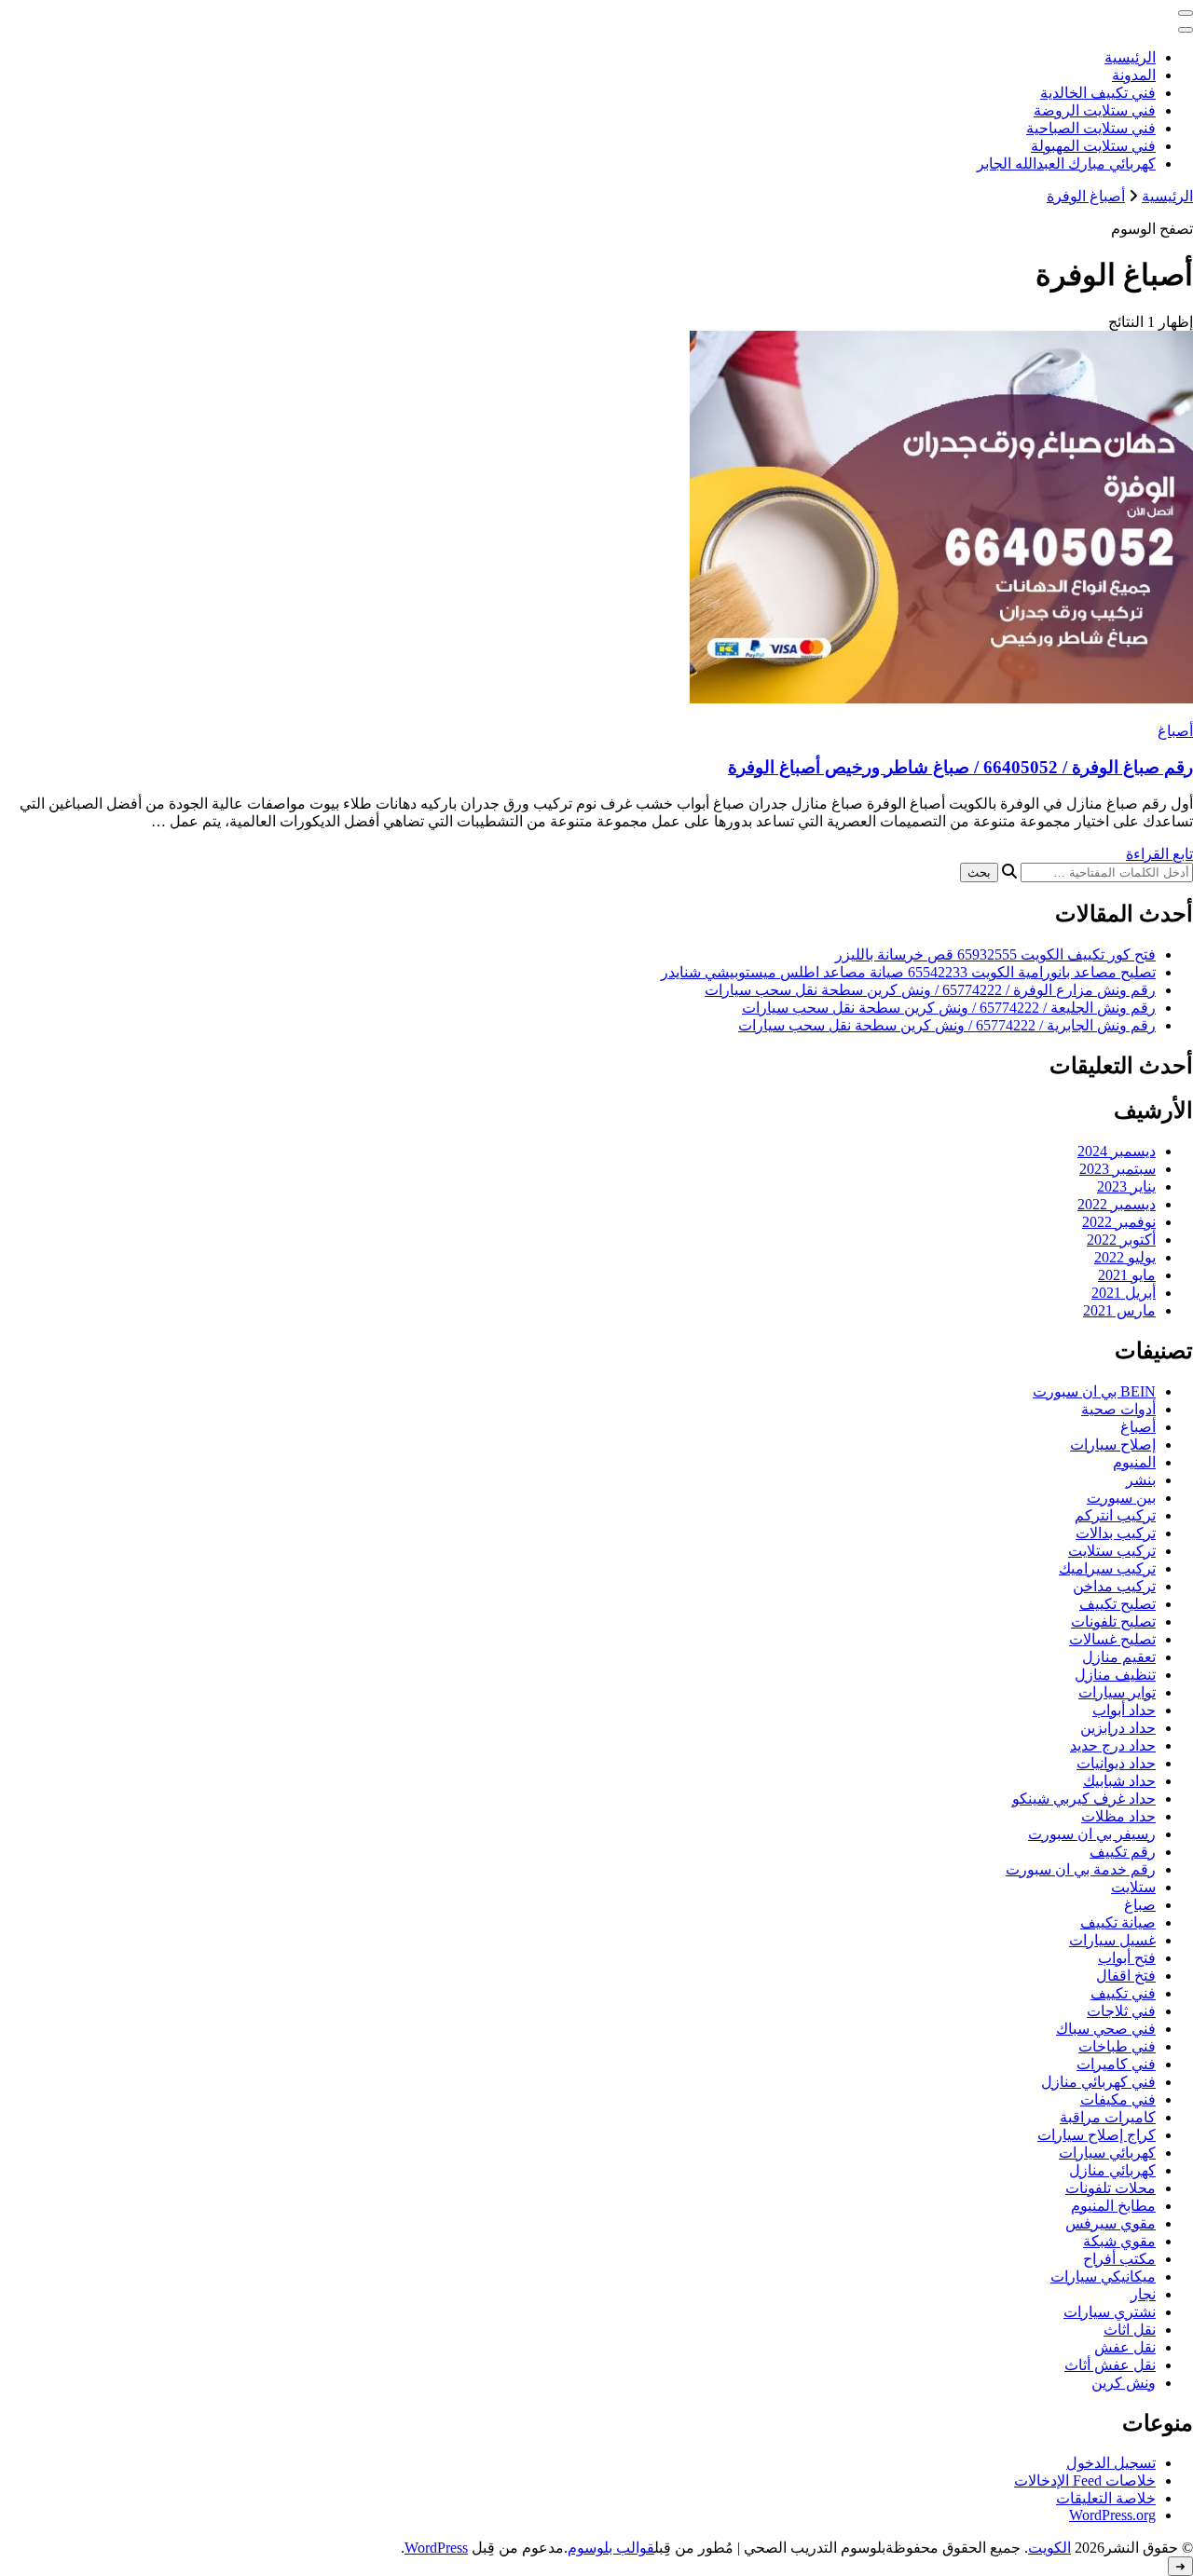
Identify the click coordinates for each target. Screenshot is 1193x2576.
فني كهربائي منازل (1098, 2082)
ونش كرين (1124, 2383)
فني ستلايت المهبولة (1093, 146)
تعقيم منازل (1119, 1657)
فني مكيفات (1118, 2099)
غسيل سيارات (1112, 1940)
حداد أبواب (1124, 1710)
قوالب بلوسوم (611, 2548)
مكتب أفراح (1119, 2259)
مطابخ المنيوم (1113, 2206)
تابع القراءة (1159, 854)
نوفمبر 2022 (1119, 1222)
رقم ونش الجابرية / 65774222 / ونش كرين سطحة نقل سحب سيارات (947, 1025)
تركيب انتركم (1115, 1515)
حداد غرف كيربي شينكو (1084, 1799)
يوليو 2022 (1125, 1257)
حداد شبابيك (1119, 1781)
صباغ (1140, 1905)
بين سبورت (1121, 1498)
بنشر (1141, 1480)
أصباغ (1175, 731)
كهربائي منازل (1112, 2170)
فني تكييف (1123, 1993)
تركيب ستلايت (1112, 1551)
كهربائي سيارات (1107, 2153)
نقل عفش (1125, 2347)
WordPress (436, 2548)
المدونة (1134, 75)
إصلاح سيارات (1113, 1445)
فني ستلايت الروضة (1095, 110)
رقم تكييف (1123, 1852)
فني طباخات (1117, 2046)
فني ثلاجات (1121, 2011)
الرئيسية (1130, 57)
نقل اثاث (1130, 2330)
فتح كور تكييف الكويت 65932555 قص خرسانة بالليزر (995, 954)
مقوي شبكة (1119, 2241)
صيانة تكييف (1118, 1922)
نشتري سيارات (1110, 2312)
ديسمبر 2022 (1117, 1204)
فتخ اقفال (1126, 1976)
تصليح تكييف (1118, 1604)
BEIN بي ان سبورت (1094, 1391)
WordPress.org (1112, 2515)
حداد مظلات (1118, 1816)
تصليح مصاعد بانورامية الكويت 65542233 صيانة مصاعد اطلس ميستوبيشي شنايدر (908, 972)
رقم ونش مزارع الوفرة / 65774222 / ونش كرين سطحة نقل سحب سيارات (930, 990)
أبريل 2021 (1124, 1293)
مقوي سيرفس (1111, 2223)
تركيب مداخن (1114, 1586)
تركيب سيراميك (1107, 1568)
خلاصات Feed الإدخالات (1085, 2481)
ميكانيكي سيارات (1103, 2276)
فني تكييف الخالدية (1098, 93)
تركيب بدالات (1116, 1533)
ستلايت (1133, 1887)
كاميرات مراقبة (1108, 2117)
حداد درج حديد (1113, 1745)
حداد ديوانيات (1116, 1763)
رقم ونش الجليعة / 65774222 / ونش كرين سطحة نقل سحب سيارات (949, 1008)
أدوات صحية (1118, 1409)
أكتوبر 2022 (1121, 1240)
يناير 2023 (1126, 1186)
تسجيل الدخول (1111, 2463)
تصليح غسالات (1112, 1639)
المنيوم (1134, 1462)
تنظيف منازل (1115, 1675)
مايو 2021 (1127, 1275)
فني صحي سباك (1106, 2029)
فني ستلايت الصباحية (1091, 128)
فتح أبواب (1127, 1958)
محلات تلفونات (1111, 2188)
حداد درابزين (1118, 1728)
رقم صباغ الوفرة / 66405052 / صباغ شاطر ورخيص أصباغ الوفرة (960, 767)
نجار (1143, 2294)
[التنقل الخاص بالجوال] (1186, 13)
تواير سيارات (1117, 1692)
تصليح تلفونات (1113, 1622)
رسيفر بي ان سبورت (1092, 1834)
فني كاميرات (1116, 2064)
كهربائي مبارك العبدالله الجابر (1066, 164)
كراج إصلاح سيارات (1097, 2135)
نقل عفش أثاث (1110, 2365)
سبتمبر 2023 (1118, 1169)
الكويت (1049, 2548)
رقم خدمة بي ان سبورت (1081, 1869)
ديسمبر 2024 (1117, 1151)
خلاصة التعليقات (1106, 2498)
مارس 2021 (1119, 1310)
